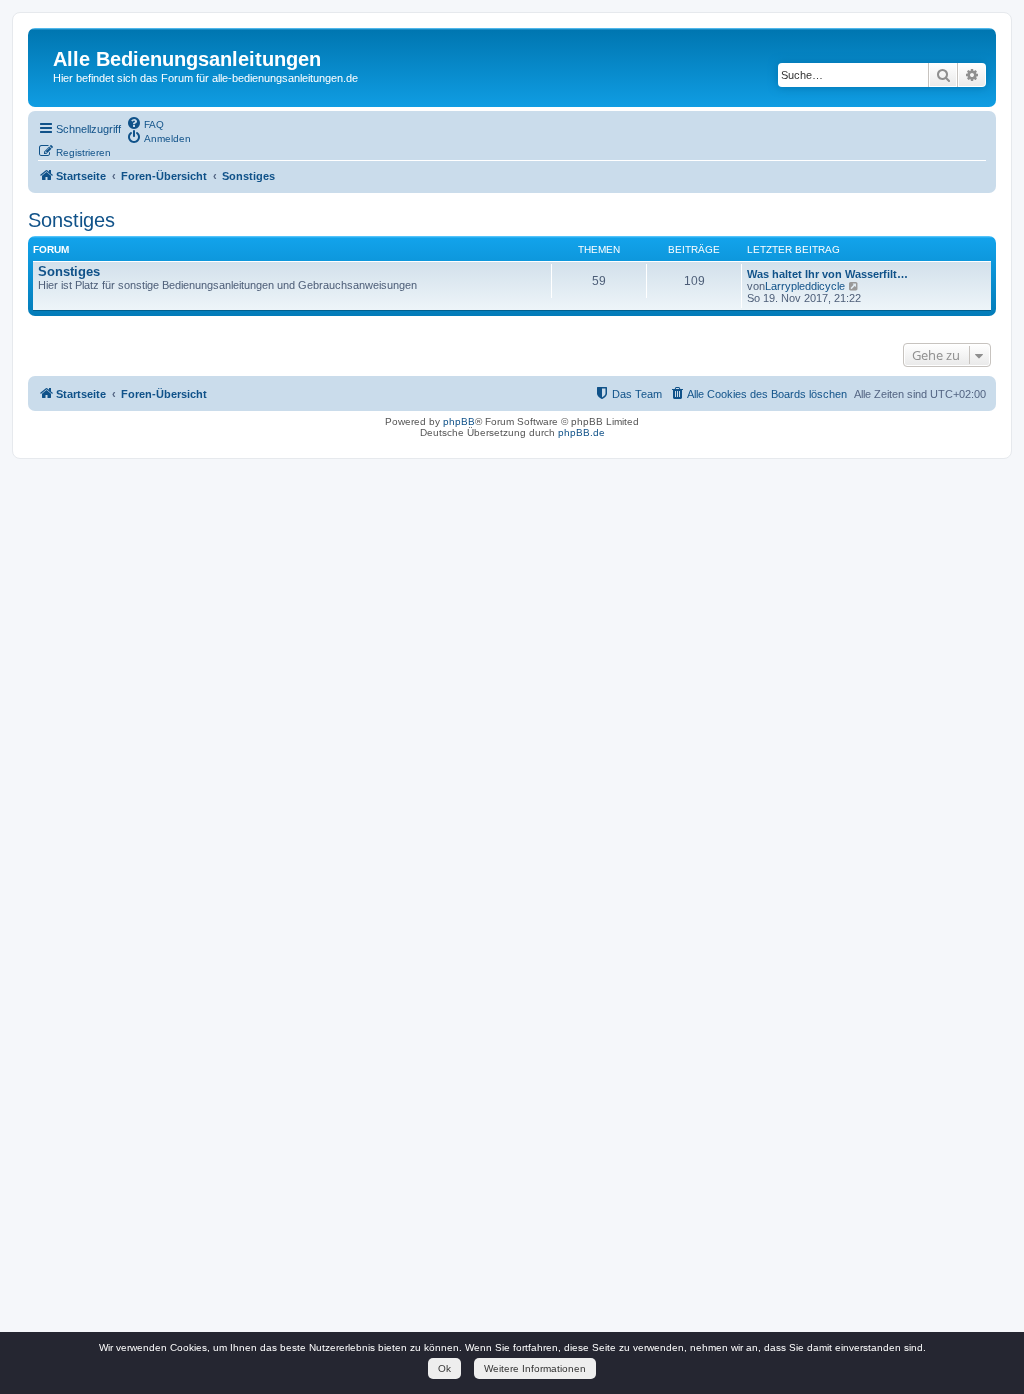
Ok (444, 1368)
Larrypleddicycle (805, 286)
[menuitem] (145, 123)
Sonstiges (71, 220)
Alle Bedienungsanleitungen (187, 59)
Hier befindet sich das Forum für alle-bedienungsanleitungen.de (205, 78)
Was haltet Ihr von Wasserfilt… (827, 274)
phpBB (459, 421)
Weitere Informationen (535, 1368)
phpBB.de (581, 432)
